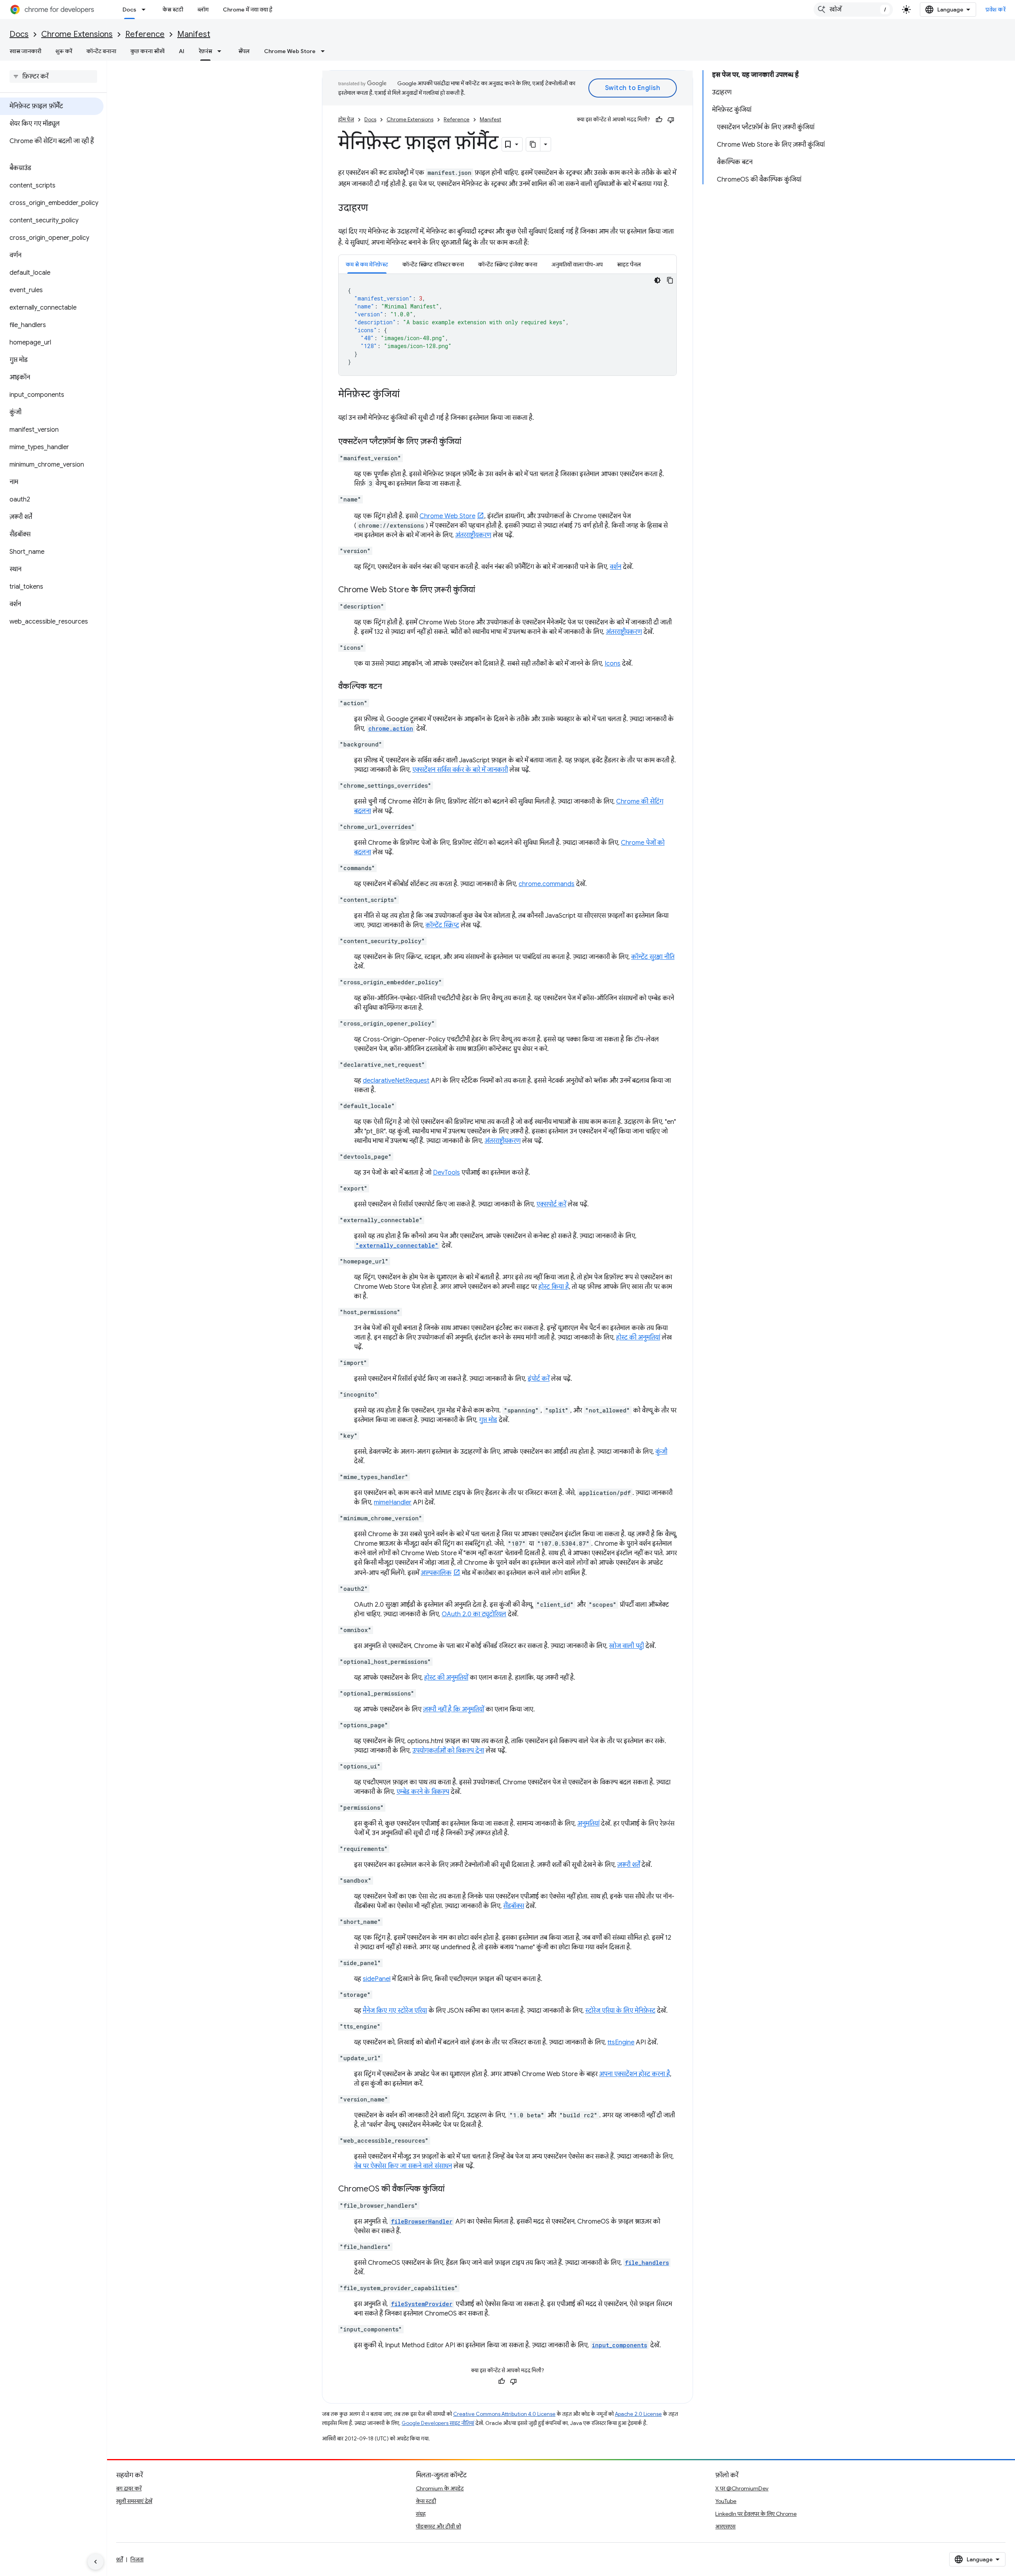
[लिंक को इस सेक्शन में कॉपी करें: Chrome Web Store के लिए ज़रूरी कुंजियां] (483, 590)
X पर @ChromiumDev (742, 2488)
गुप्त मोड (488, 1420)
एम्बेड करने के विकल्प (423, 1792)
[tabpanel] (507, 325)
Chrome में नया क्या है (248, 10)
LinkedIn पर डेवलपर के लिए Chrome (756, 2514)
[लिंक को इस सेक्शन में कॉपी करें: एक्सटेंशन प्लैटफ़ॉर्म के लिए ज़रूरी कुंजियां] (469, 442)
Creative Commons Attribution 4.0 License (504, 2414)
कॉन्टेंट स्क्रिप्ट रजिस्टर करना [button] (433, 264)
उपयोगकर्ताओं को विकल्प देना (448, 1751)
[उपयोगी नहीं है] (671, 120)
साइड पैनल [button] (629, 264)
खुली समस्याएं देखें (134, 2501)
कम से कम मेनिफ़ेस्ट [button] (367, 264)
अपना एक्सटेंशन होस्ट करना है (635, 2074)
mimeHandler (393, 1502)
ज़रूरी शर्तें (629, 1865)
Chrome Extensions (77, 34)
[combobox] (853, 10)
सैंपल (244, 51)
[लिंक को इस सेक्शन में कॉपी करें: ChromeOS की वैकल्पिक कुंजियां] (452, 2189)
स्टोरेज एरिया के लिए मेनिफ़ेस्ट (620, 2011)
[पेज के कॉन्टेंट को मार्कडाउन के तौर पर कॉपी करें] (533, 144)
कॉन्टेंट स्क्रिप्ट (442, 925)
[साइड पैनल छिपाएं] (96, 2562)
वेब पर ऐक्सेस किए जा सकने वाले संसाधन (403, 2166)
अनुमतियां (588, 1824)
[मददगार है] (659, 120)
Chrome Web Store (290, 51)
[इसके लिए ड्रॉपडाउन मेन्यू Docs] (146, 10)
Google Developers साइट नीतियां (438, 2423)
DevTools (446, 1173)
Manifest (194, 34)
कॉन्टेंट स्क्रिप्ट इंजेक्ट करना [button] (508, 264)
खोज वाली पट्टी (626, 1646)
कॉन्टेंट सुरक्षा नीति (653, 957)
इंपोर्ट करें (539, 1379)
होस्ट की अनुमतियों (446, 1678)
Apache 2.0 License (638, 2414)
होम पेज (346, 120)
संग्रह (421, 2514)
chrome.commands (547, 884)
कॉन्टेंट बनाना (101, 51)
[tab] (367, 264)
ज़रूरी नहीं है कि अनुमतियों (454, 1709)
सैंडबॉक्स (514, 1906)
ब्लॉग (203, 10)
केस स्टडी (173, 10)
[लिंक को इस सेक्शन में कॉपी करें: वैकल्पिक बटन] (390, 687)
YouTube (726, 2501)
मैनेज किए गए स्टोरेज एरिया (395, 2011)
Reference (145, 34)
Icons (613, 664)
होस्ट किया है (554, 1287)
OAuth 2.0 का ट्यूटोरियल (474, 1614)
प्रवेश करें (996, 10)
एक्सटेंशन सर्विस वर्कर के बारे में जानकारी (460, 770)
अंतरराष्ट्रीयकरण (473, 535)
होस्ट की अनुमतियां (638, 1338)
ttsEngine (621, 2042)
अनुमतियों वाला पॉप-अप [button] (577, 264)
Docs (129, 10)
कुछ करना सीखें (147, 51)
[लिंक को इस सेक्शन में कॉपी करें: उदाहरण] (376, 209)
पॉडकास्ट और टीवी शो (439, 2526)
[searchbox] (53, 77)
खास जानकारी (25, 51)
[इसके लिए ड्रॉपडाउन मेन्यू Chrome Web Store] (325, 51)
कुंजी (661, 1452)
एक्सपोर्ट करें (551, 1204)
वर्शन (616, 567)
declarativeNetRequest (396, 1081)
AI (182, 51)
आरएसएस (725, 2526)
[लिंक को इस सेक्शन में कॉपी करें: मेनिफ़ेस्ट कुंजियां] (408, 395)
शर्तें (120, 2559)
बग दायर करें (129, 2488)
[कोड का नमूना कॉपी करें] (670, 280)
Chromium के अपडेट (440, 2488)
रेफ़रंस (205, 51)
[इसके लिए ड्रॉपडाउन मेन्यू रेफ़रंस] (222, 51)
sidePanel (377, 1979)
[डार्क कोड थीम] (657, 280)
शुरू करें (64, 51)
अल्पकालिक (436, 1573)
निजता (137, 2559)
